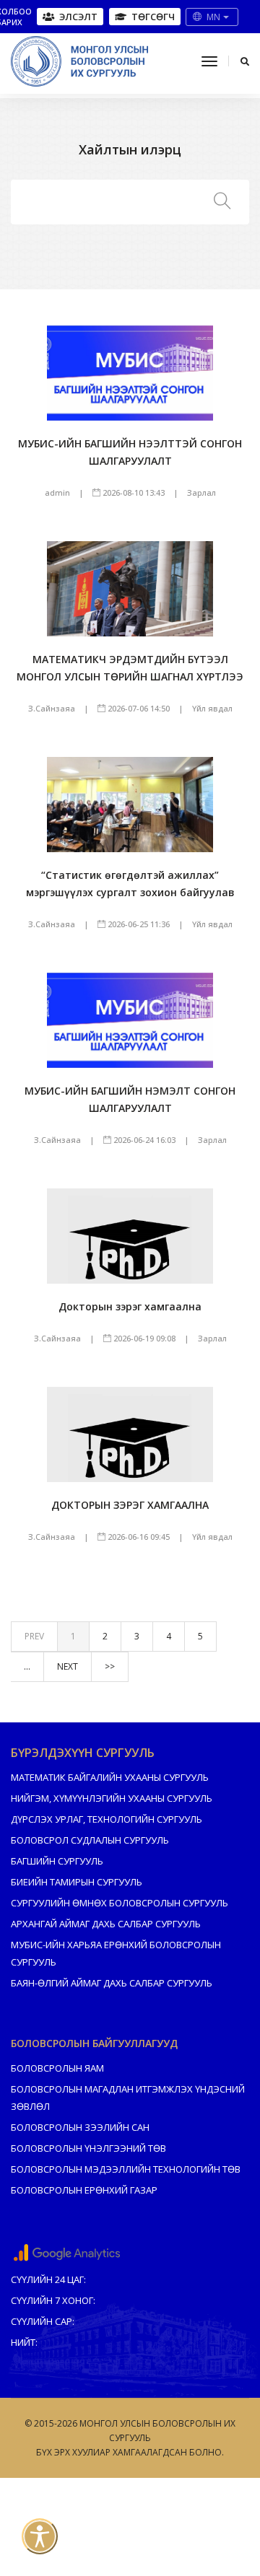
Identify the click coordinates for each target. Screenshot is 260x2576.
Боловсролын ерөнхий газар (84, 2190)
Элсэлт (78, 17)
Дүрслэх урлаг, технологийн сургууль (107, 1819)
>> (110, 1666)
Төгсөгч (153, 17)
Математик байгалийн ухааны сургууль (110, 1777)
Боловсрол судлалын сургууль (90, 1840)
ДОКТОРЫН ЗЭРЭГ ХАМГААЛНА (130, 1505)
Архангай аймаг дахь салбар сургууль (106, 1924)
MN (214, 17)
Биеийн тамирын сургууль (77, 1882)
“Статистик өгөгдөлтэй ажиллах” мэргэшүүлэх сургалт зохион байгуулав (130, 884)
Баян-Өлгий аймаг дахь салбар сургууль (112, 1983)
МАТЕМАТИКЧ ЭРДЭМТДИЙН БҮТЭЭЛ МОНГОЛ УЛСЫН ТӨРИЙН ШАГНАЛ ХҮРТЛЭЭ (130, 668)
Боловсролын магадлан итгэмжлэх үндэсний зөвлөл (128, 2098)
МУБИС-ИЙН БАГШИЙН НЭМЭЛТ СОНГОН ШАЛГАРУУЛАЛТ (130, 1099)
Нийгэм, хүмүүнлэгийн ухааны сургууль (112, 1798)
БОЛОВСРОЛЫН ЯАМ (57, 2068)
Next (68, 1666)
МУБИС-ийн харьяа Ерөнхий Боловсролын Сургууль (116, 1953)
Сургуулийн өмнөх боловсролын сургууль (120, 1903)
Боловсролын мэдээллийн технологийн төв (126, 2169)
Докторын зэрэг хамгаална (130, 1306)
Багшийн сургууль (57, 1861)
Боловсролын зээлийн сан (80, 2127)
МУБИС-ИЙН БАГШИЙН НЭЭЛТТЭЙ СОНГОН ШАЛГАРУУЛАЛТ (130, 452)
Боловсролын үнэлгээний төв (88, 2148)
